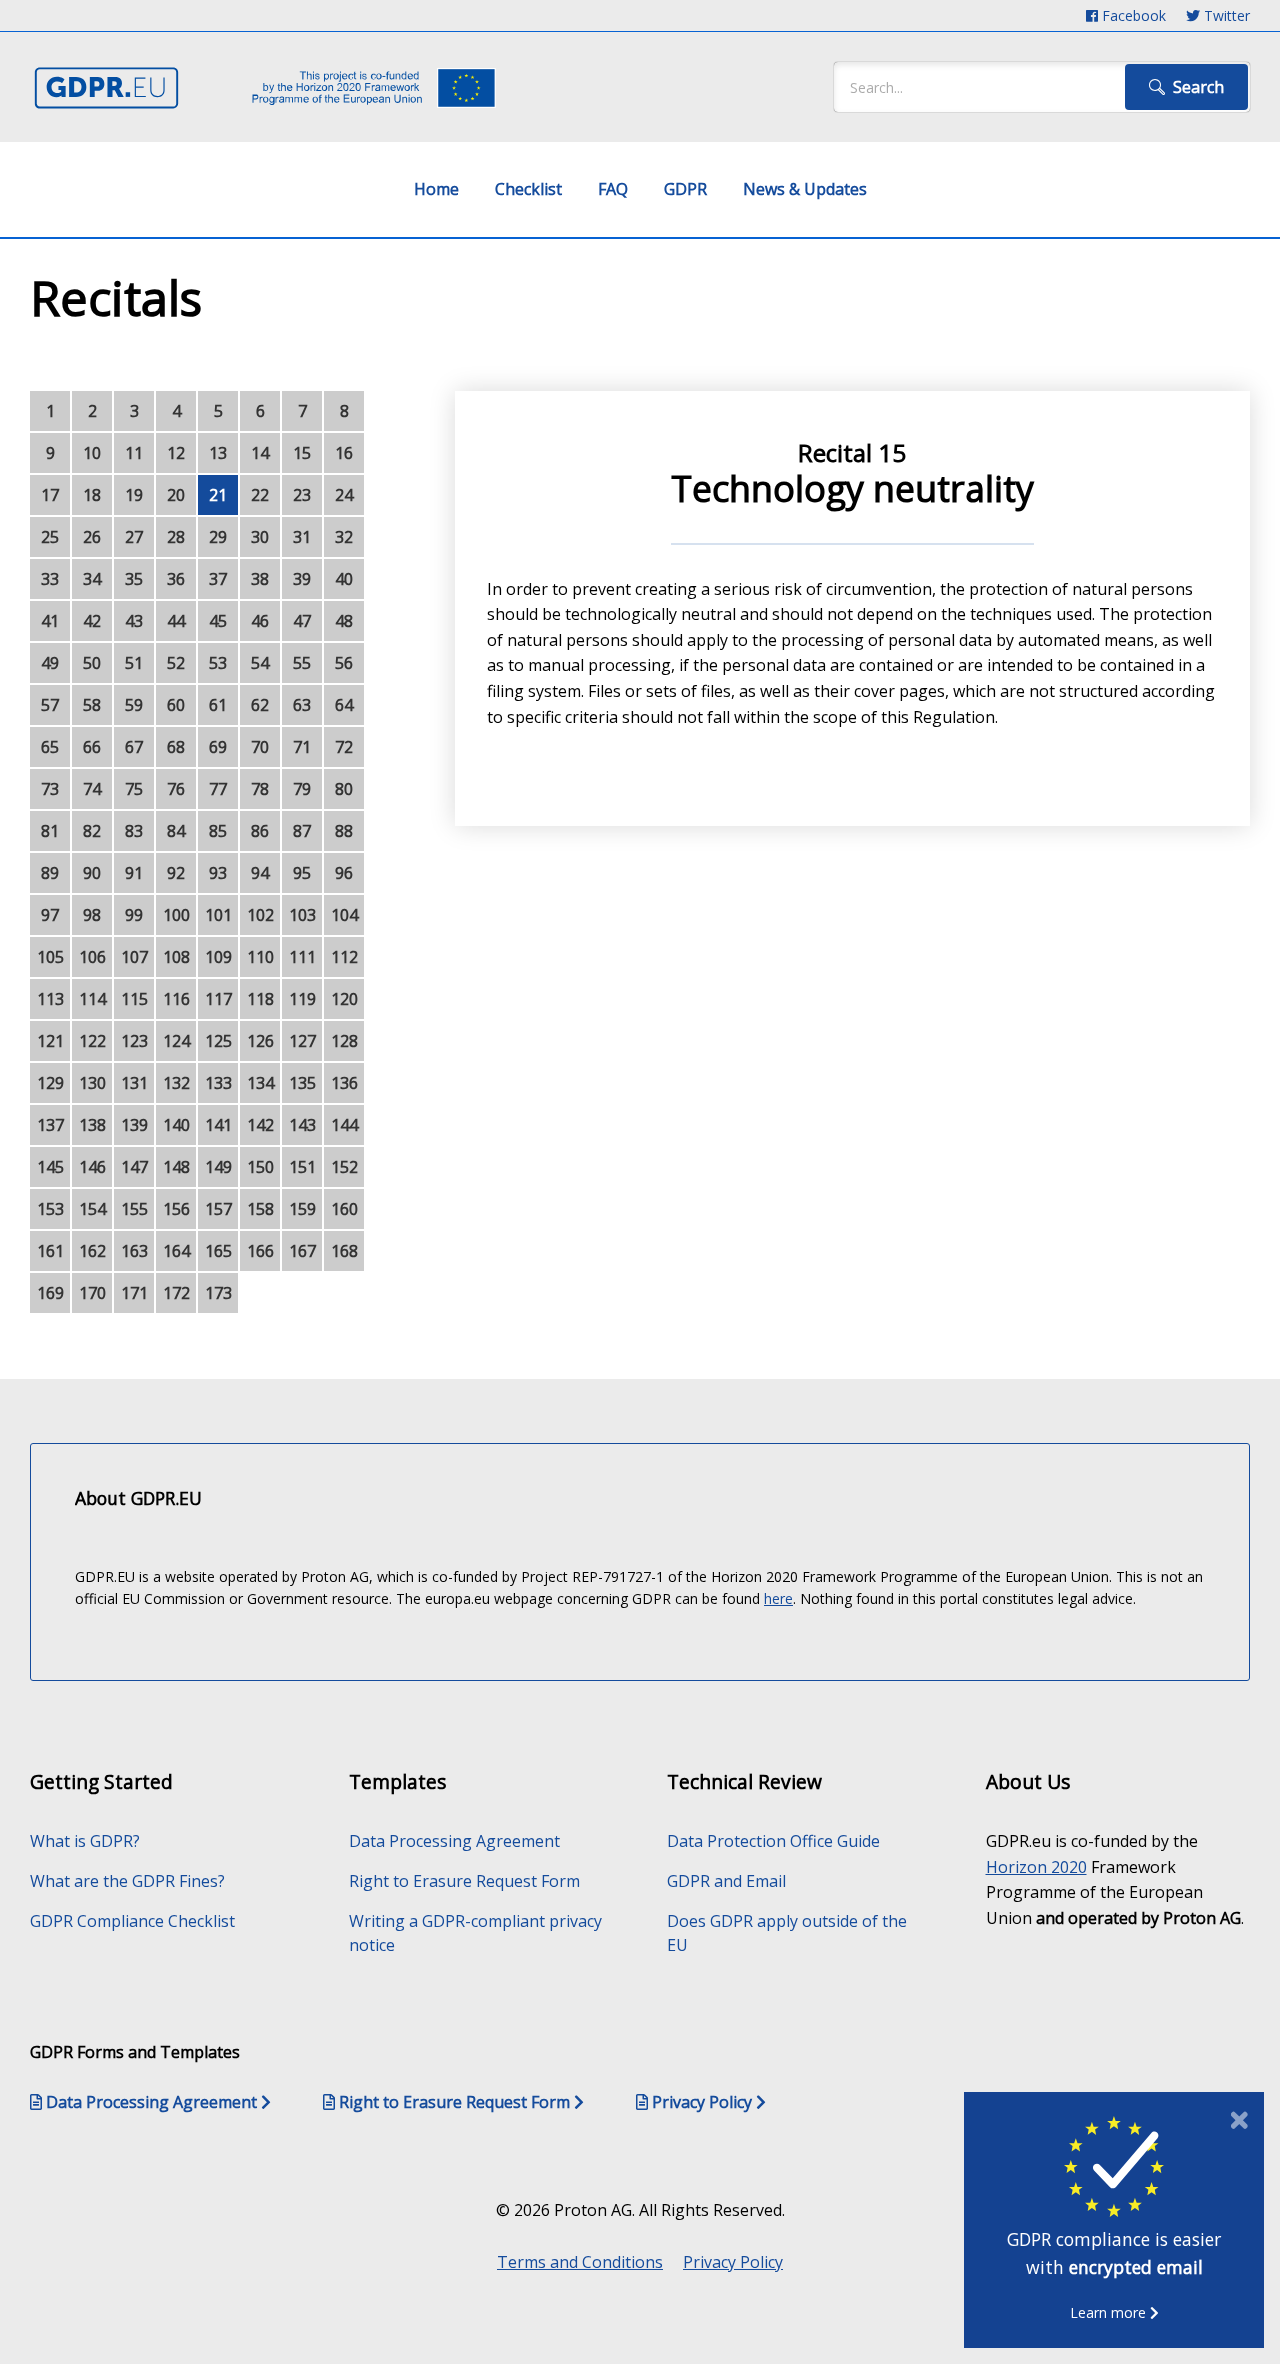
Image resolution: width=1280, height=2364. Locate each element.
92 (176, 873)
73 (50, 789)
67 (134, 747)
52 (176, 663)
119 (302, 999)
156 (176, 1209)
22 (260, 495)
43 (134, 621)
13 (218, 453)
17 (50, 495)
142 (260, 1125)
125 (218, 1041)
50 (92, 663)
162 (92, 1251)
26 (92, 537)
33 (50, 579)
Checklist (528, 189)
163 (134, 1251)
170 (92, 1293)
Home (436, 189)
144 (344, 1125)
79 (302, 789)
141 (218, 1125)
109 (218, 957)
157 (218, 1209)
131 (134, 1083)
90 (92, 873)
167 (302, 1251)
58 (92, 705)
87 (302, 831)
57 (50, 705)
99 (134, 915)
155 (134, 1209)
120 (344, 999)
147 (134, 1167)
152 (344, 1167)
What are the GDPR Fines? (127, 1881)
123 (134, 1041)
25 (50, 537)
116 (176, 999)
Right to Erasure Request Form (464, 1881)
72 (344, 747)
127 (302, 1041)
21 (218, 495)
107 (134, 957)
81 (50, 831)
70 (260, 747)
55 (302, 663)
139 (134, 1125)
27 (134, 537)
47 (302, 621)
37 (218, 579)
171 (134, 1293)
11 (134, 453)
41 (50, 621)
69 (218, 747)
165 (218, 1251)
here (778, 1598)
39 (302, 579)
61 (218, 705)
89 (50, 873)
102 (260, 915)
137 (50, 1125)
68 (176, 747)
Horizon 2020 (1036, 1867)
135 (302, 1083)
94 (260, 873)
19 (134, 495)
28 (176, 537)
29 (218, 537)
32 (344, 537)
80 (344, 789)
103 (302, 915)
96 (344, 873)
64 (344, 705)
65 (50, 747)
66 (92, 747)
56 (344, 663)
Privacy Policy (733, 2262)
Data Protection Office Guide (773, 1841)
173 (218, 1293)
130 (92, 1083)
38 (260, 579)
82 (92, 831)
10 (92, 453)
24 (344, 495)
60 (176, 705)
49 (50, 663)
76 (176, 789)
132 (176, 1083)
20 (176, 495)
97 (50, 915)
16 (344, 453)
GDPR (685, 189)
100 (176, 915)
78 (260, 789)
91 (134, 873)
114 (92, 999)
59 (134, 705)
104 (344, 915)
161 (50, 1251)
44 (176, 621)
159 (302, 1209)
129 (50, 1083)
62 (260, 705)
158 (260, 1209)
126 (260, 1041)
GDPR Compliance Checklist (132, 1921)
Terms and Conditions (580, 2262)
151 (302, 1167)
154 (92, 1209)
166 (260, 1251)
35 (134, 579)
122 (92, 1041)
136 (344, 1083)
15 (302, 453)
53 (218, 663)
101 (218, 915)
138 (92, 1125)
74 (92, 789)
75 (134, 789)
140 (176, 1125)
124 (176, 1041)
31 (302, 537)
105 (50, 957)
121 (50, 1041)
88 (344, 831)
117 (218, 999)
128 (344, 1041)
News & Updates (805, 189)
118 (260, 999)
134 (260, 1083)
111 (302, 957)
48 (344, 621)
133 (218, 1083)
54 (260, 663)
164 (176, 1251)
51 (134, 663)
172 (176, 1293)
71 (302, 747)
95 (302, 873)
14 (260, 453)
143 (302, 1125)
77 (218, 789)
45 (218, 621)
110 (260, 957)
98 (92, 915)
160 (344, 1209)
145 (50, 1167)
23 (302, 495)
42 (92, 621)
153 (50, 1209)
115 (134, 999)
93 (218, 873)
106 (92, 957)
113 (50, 999)
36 (176, 579)
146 (92, 1167)
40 (344, 579)
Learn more (1110, 2312)
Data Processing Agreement (454, 1841)
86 (260, 831)
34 (92, 579)
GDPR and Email (726, 1881)
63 (302, 705)
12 (176, 453)
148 (176, 1167)
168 (344, 1251)
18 (92, 495)
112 (344, 957)
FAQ (613, 189)
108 (176, 957)
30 (260, 537)
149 (218, 1167)
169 (50, 1293)
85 (218, 831)
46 (260, 621)
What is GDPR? (85, 1841)
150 (260, 1167)
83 (134, 831)
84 (176, 831)
